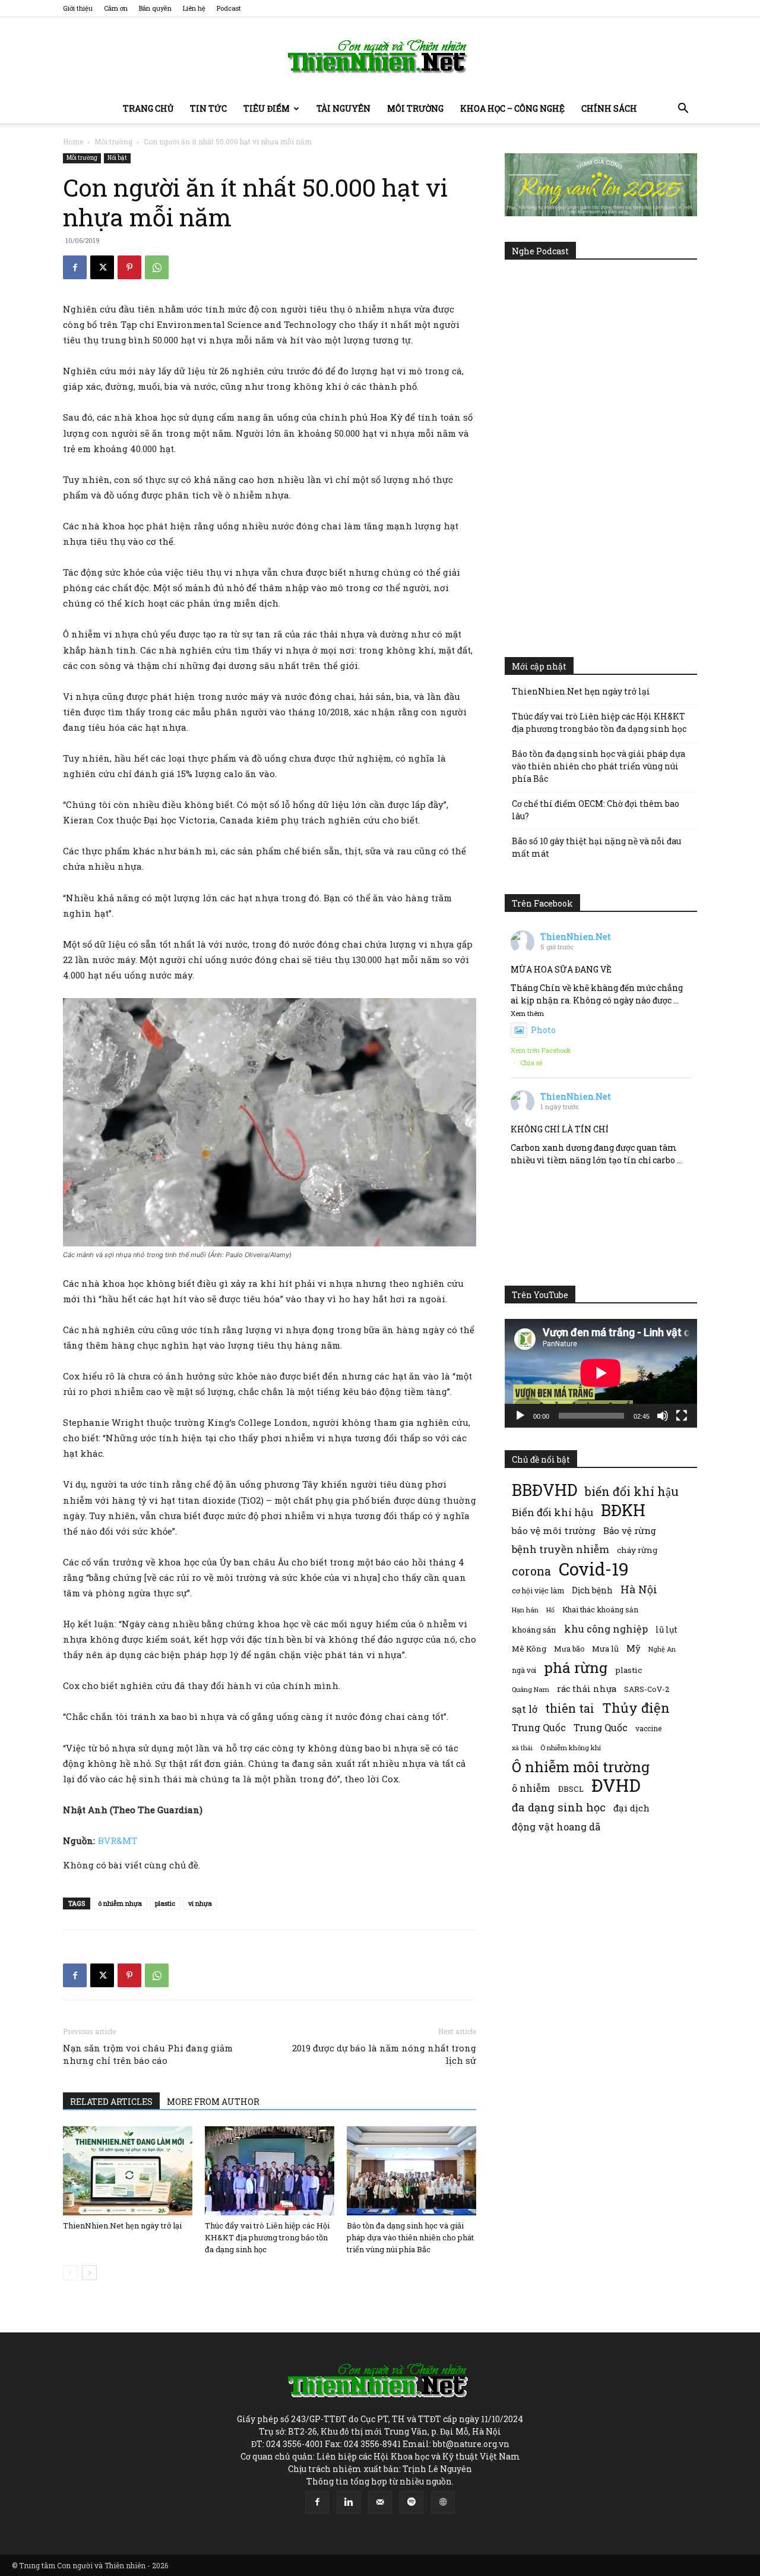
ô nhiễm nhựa (120, 1903)
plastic (165, 1903)
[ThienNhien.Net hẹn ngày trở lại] (128, 2171)
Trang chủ (148, 108)
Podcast (229, 8)
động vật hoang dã (556, 1827)
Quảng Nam (531, 1689)
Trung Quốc (601, 1727)
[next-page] (89, 2273)
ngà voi (524, 1670)
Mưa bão (569, 1649)
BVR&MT (118, 1841)
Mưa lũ (605, 1649)
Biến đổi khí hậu (552, 1512)
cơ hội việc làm (538, 1590)
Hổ (550, 1610)
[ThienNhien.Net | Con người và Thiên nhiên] (380, 56)
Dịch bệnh (592, 1590)
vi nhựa (200, 1903)
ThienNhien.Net (576, 937)
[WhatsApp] (157, 267)
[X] (102, 267)
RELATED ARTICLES (111, 2102)
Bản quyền (155, 8)
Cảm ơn (116, 8)
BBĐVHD (544, 1490)
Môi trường (415, 108)
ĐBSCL (571, 1789)
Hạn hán (525, 1610)
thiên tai (570, 1708)
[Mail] (380, 2502)
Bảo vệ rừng (630, 1530)
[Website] (443, 2502)
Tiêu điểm (267, 108)
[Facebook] (75, 267)
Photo (543, 1030)
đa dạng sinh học (559, 1808)
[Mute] (663, 1416)
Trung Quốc (539, 1727)
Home (73, 141)
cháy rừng (637, 1550)
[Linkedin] (349, 2502)
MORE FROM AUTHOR (213, 2102)
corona (531, 1571)
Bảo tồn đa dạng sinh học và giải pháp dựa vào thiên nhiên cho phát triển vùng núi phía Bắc (410, 2237)
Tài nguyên (343, 108)
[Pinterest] (129, 267)
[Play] (520, 1416)
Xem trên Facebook (541, 1050)
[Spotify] (411, 2502)
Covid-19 (594, 1569)
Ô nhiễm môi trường (581, 1767)
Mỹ (634, 1648)
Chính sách (609, 108)
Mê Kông (529, 1649)
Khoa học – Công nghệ (512, 108)
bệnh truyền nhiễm (560, 1549)
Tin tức (208, 108)
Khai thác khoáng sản (600, 1609)
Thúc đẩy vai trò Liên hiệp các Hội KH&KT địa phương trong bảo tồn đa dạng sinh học (267, 2237)
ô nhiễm (531, 1788)
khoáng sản (534, 1630)
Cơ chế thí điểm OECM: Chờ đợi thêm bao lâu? (596, 810)
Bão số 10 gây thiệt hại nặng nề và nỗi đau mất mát (596, 847)
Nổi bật (117, 158)
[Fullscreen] (682, 1416)
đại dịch (631, 1808)
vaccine (648, 1728)
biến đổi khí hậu (632, 1491)
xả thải (522, 1748)
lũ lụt (666, 1629)
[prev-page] (70, 2273)
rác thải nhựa (587, 1689)
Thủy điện (636, 1708)
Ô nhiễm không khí (571, 1748)
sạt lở (525, 1709)
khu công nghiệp (606, 1629)
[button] (683, 110)
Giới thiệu (78, 8)
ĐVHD (616, 1785)
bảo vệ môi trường (554, 1530)
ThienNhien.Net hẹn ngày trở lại (122, 2225)
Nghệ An (662, 1649)
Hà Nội (639, 1590)
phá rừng (576, 1667)
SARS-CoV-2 (647, 1689)
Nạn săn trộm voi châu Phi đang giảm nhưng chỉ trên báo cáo (148, 2054)
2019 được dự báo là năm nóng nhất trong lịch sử (384, 2054)
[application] (601, 1373)
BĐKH (623, 1510)
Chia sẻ (531, 1063)
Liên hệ (194, 8)
